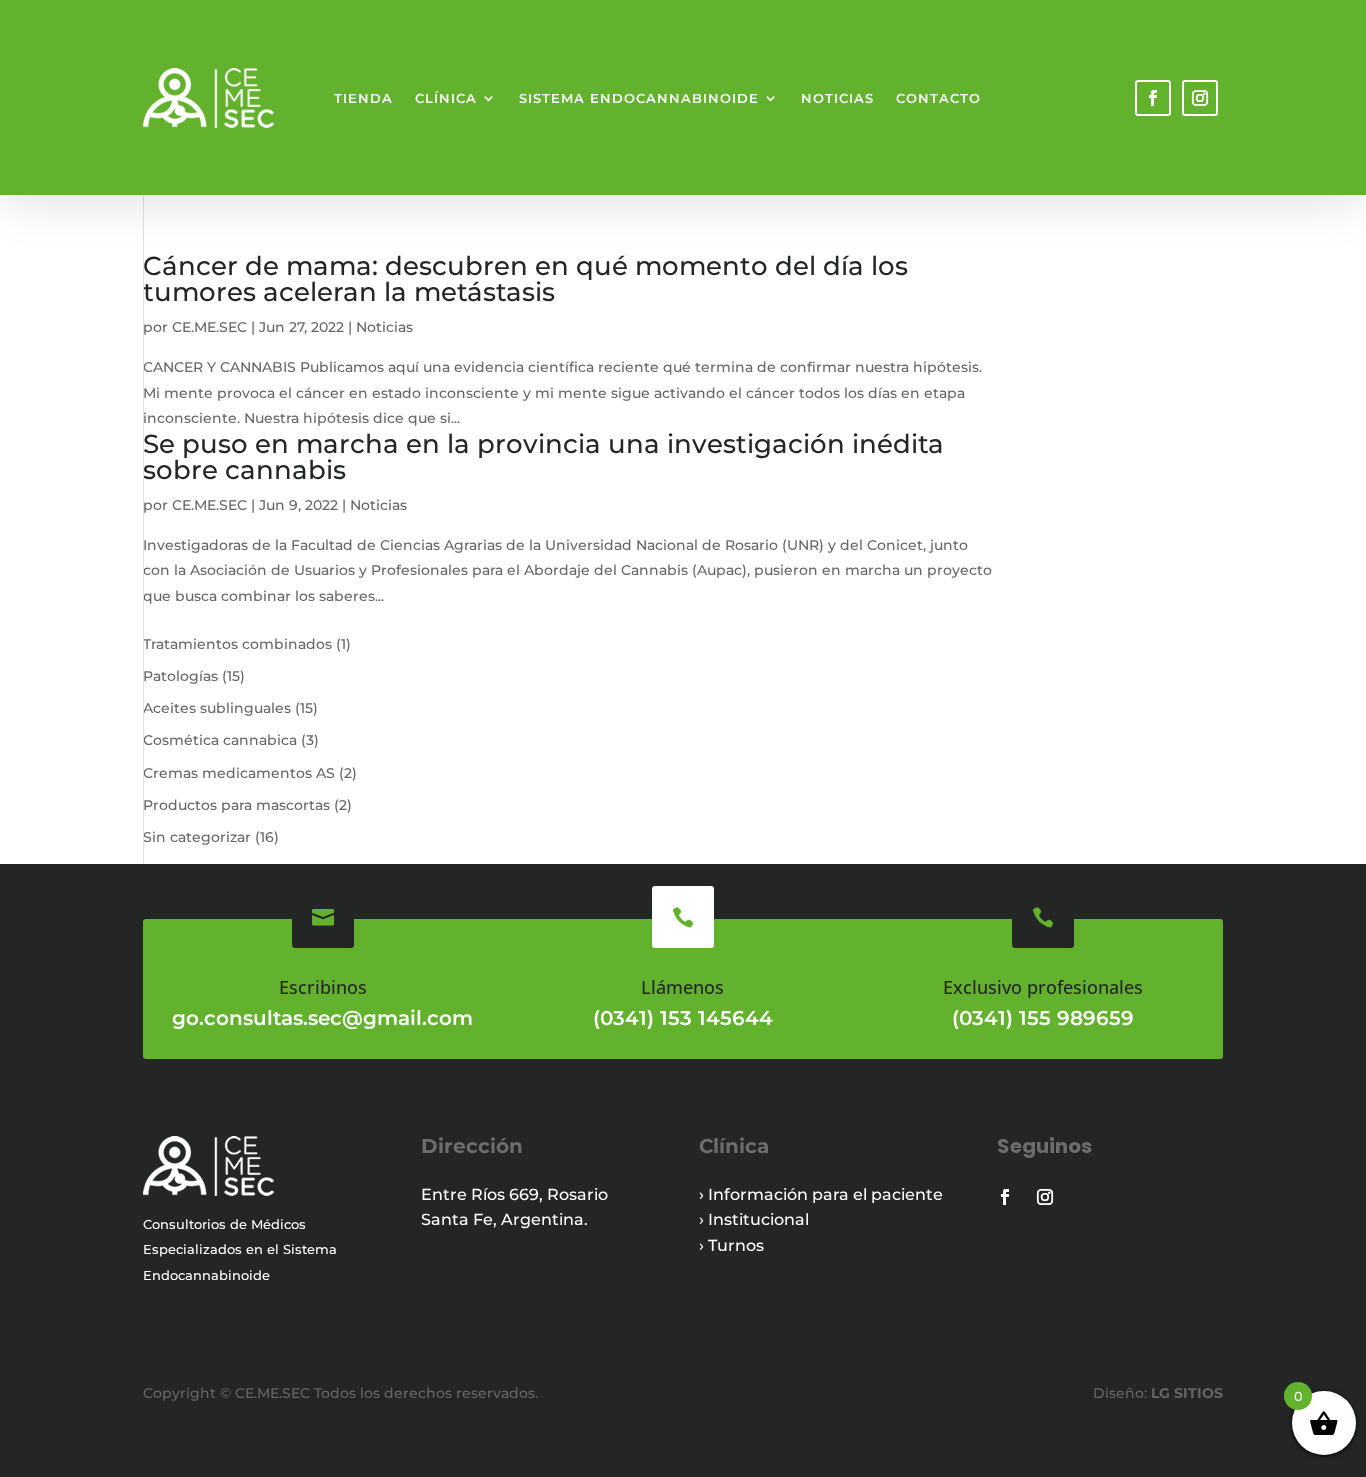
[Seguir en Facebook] (1153, 98)
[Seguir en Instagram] (1200, 98)
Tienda (363, 98)
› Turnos (731, 1245)
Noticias (837, 98)
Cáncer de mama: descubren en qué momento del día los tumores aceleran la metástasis (525, 279)
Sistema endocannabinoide (639, 98)
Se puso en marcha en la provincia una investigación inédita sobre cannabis (543, 457)
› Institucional (754, 1219)
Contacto (938, 98)
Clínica (446, 98)
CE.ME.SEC (209, 327)
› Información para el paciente (821, 1194)
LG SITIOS (1185, 1393)
